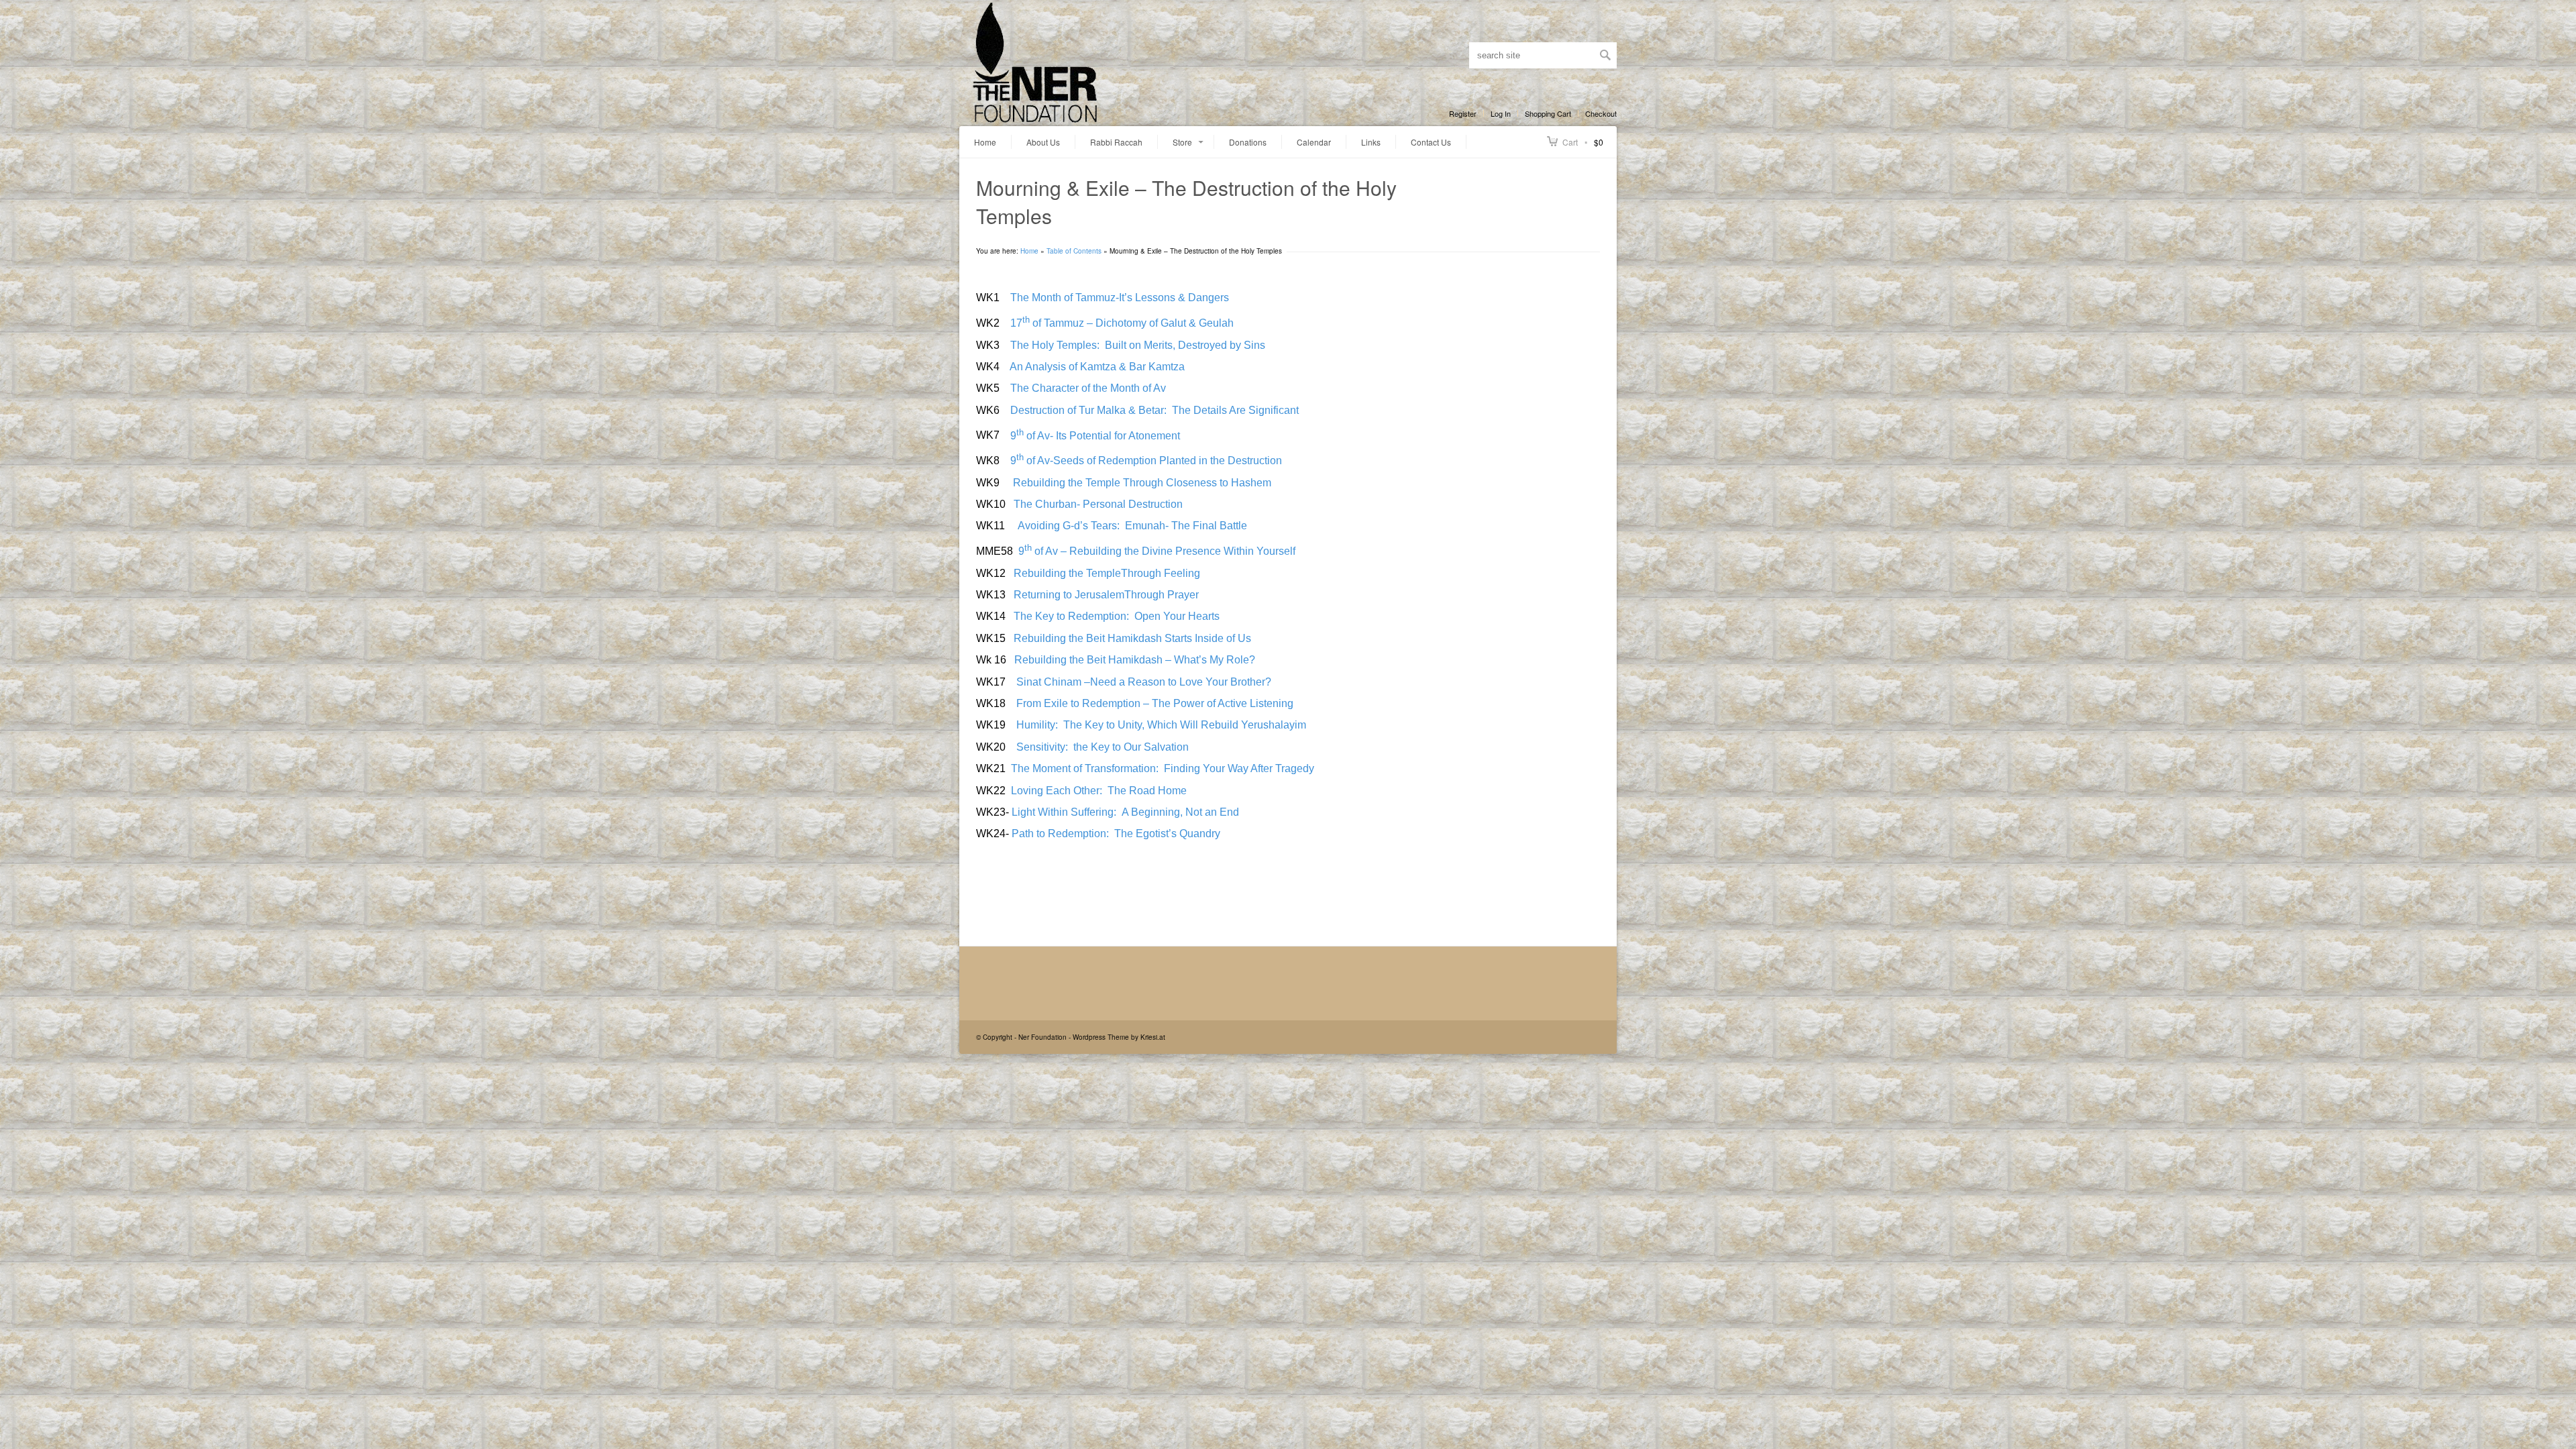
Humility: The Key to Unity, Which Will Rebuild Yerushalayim (1159, 725)
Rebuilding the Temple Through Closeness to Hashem (1139, 483)
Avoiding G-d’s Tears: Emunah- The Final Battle (1129, 526)
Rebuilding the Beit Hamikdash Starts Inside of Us (1130, 638)
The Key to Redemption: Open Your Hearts (1117, 616)
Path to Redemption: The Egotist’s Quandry (1116, 834)
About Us (1043, 142)
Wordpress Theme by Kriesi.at (1119, 1037)
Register (1463, 113)
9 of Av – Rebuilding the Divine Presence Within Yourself (1156, 551)
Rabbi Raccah (1116, 142)
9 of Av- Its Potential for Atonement (1094, 436)
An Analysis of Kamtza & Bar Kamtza (1095, 367)
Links (1371, 142)
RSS (1454, 55)
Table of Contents (1074, 251)
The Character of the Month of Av (1087, 388)
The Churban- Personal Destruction (1098, 504)
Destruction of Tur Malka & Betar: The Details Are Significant (1150, 410)
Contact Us (1431, 142)
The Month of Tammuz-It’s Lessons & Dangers (1118, 298)
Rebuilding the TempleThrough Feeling (1104, 573)
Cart (1570, 142)
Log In (1501, 113)
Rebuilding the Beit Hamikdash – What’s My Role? (1133, 660)
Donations (1248, 142)
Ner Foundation (1042, 1037)
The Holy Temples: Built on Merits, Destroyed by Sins (1135, 345)
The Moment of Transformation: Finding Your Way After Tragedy (1161, 768)
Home (985, 142)
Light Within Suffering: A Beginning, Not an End (1124, 812)
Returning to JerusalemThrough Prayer (1104, 595)
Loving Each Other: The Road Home (1100, 791)
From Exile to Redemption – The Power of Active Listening (1151, 703)
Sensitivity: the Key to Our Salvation (1101, 747)
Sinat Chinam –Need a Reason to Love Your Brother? (1144, 682)
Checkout (1601, 113)
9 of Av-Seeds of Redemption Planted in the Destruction (1145, 461)
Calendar (1314, 142)
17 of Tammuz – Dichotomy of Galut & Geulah (1118, 323)
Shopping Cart (1548, 113)
